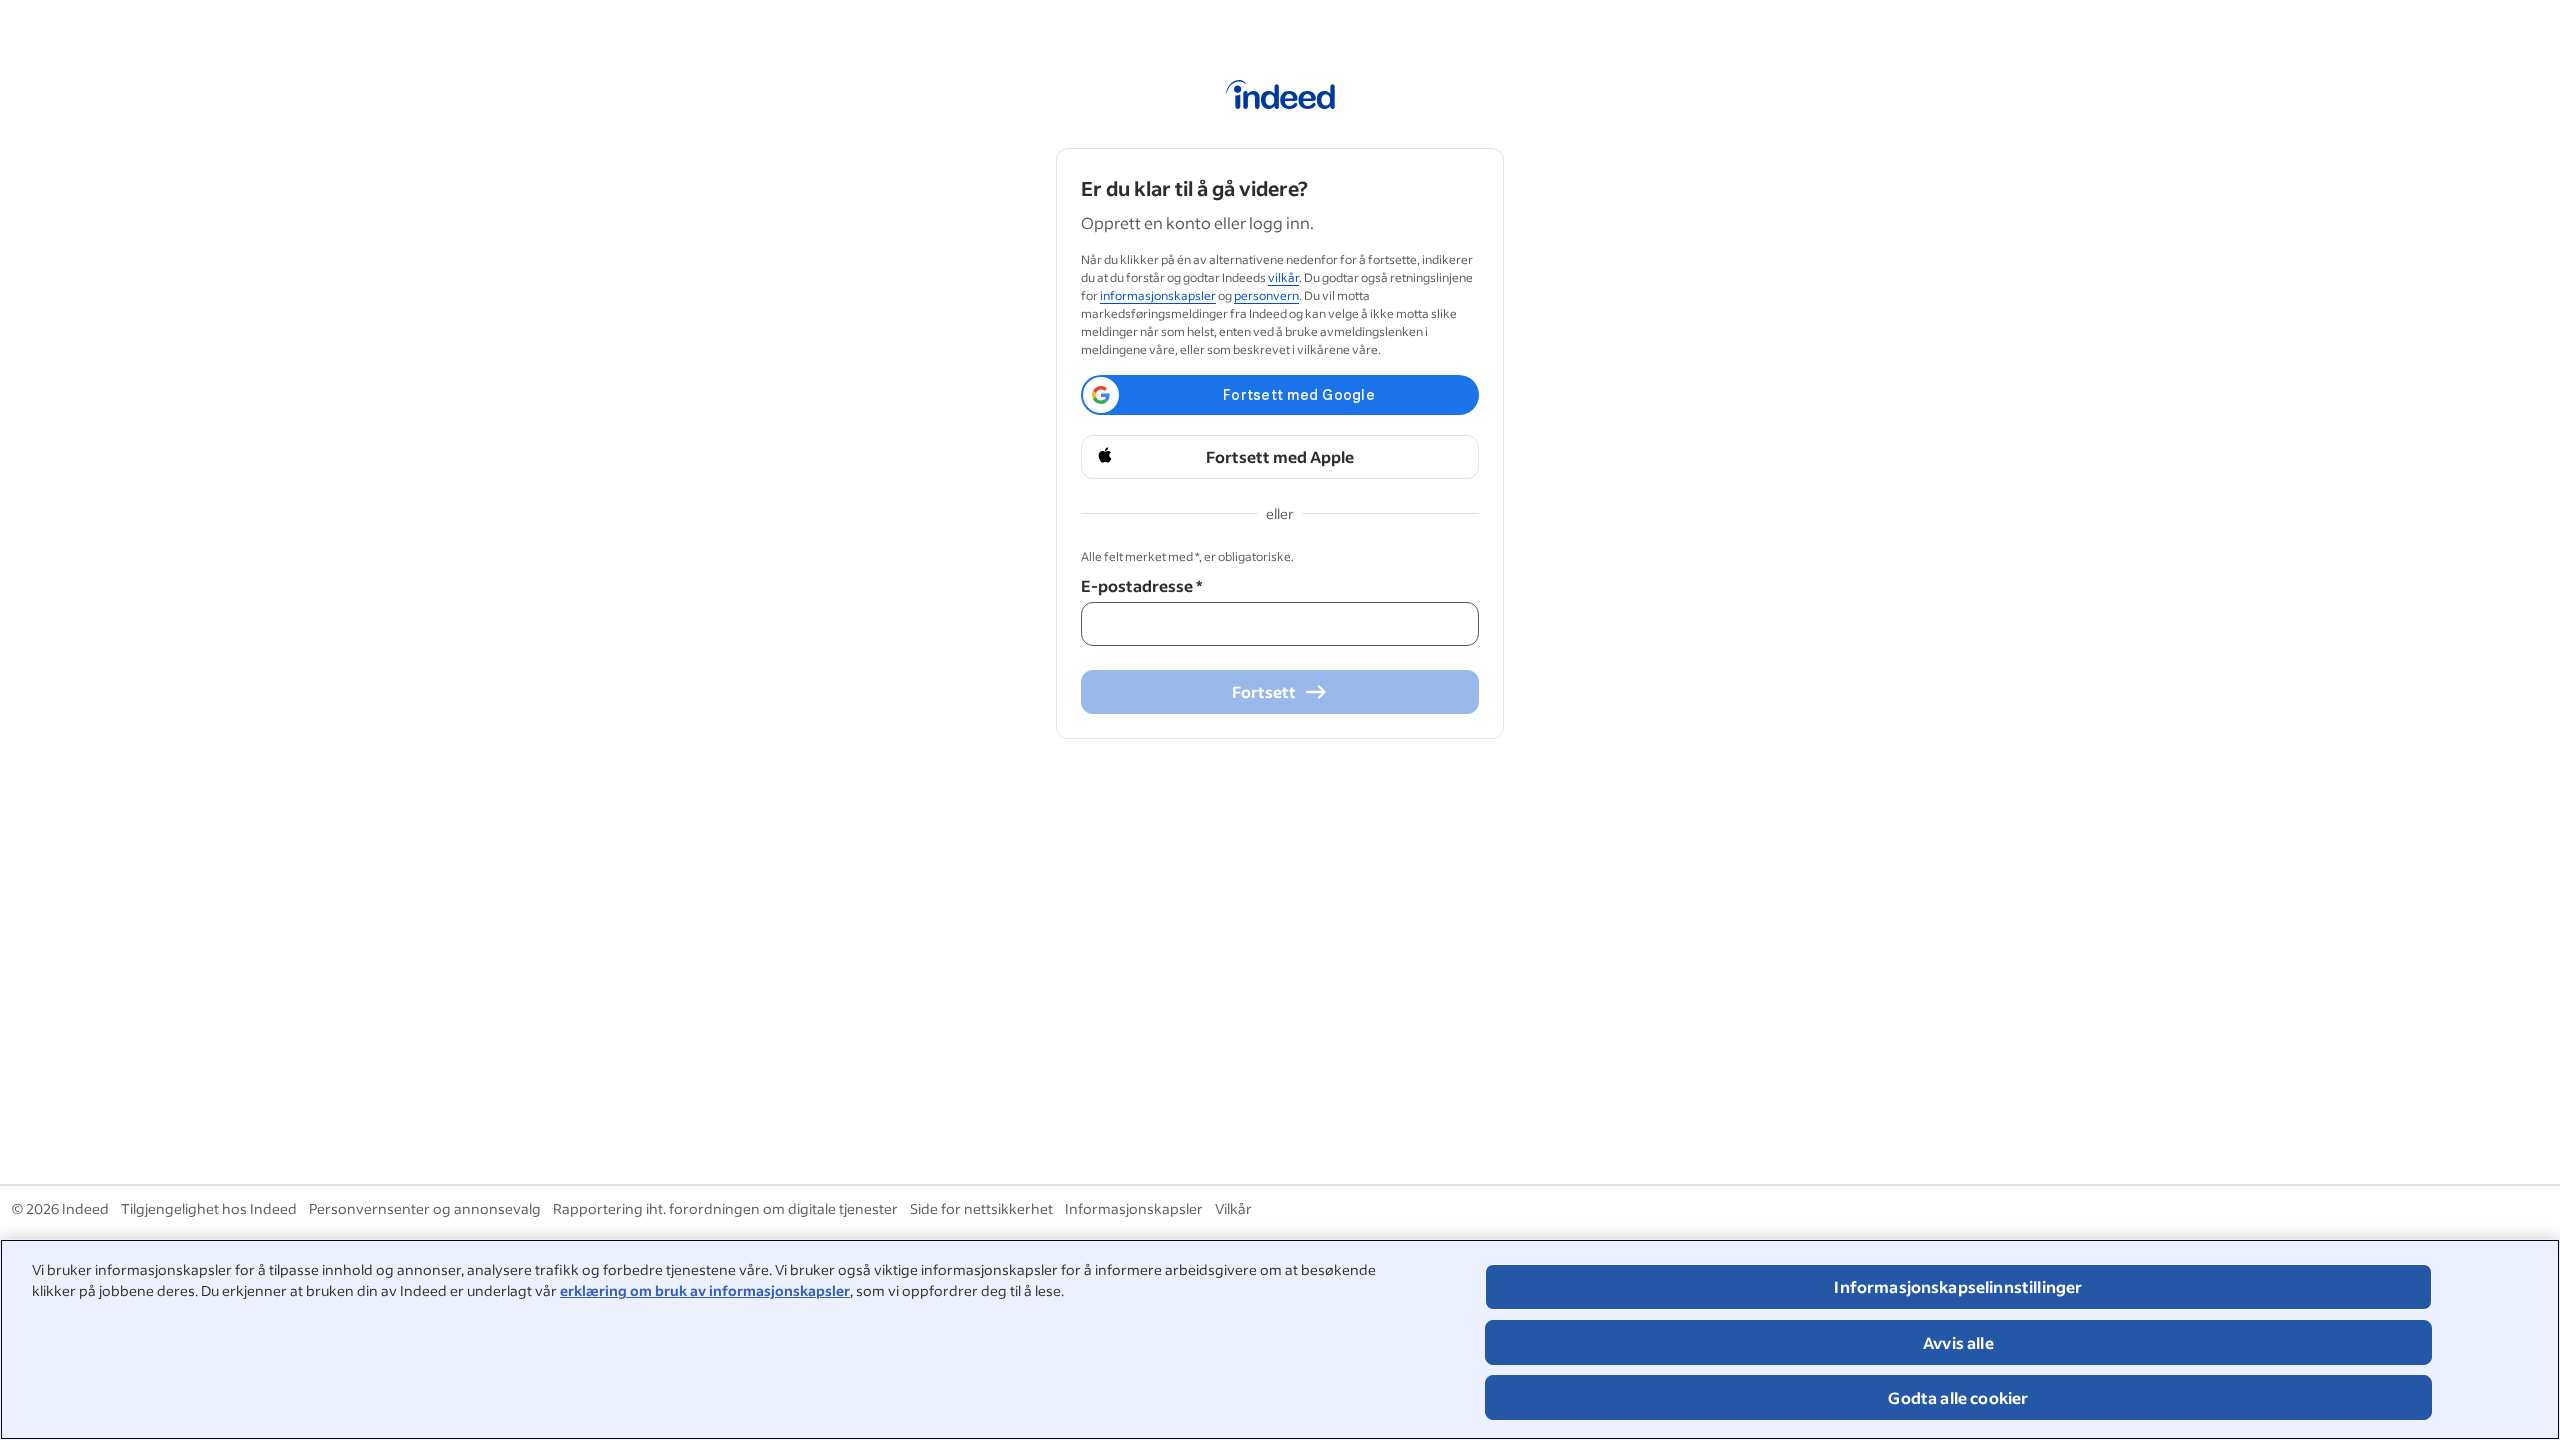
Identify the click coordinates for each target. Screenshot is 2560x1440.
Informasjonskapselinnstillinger (1958, 1286)
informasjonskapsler (1158, 295)
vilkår (1283, 277)
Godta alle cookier (1958, 1397)
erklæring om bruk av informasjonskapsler (705, 1290)
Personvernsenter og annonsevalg (425, 1208)
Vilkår (1233, 1208)
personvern (1266, 295)
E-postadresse (1141, 585)
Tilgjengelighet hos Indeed (209, 1208)
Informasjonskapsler (1134, 1208)
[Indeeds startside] (1280, 98)
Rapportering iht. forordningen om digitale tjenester (725, 1208)
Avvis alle (1958, 1342)
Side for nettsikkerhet (981, 1208)
